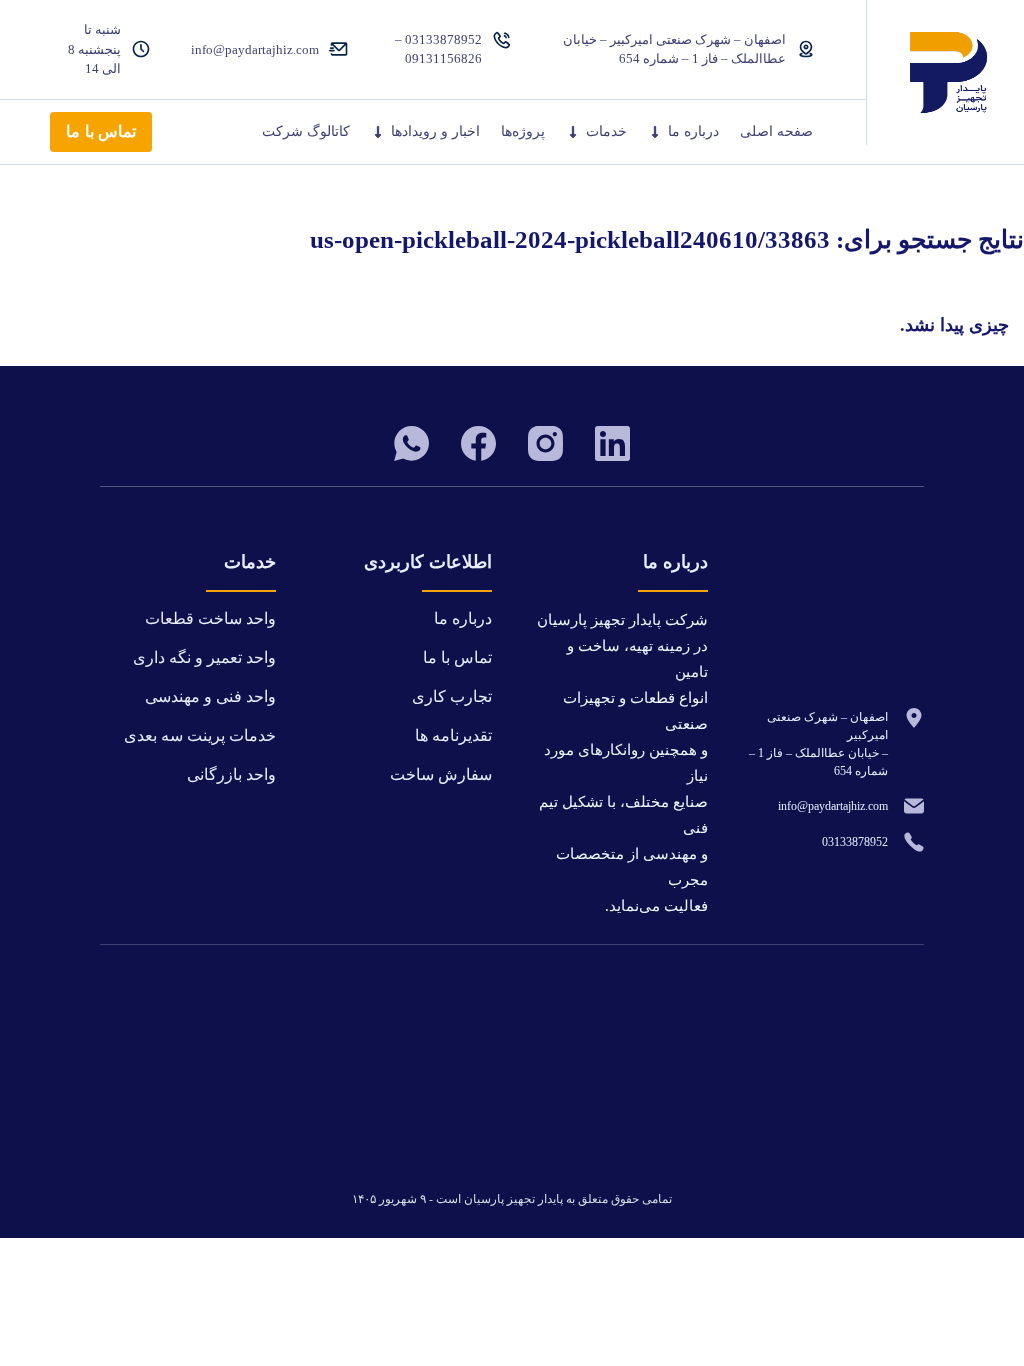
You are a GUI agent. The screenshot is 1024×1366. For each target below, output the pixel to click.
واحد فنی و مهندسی (210, 696)
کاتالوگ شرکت (306, 131)
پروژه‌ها (523, 131)
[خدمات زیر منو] (573, 132)
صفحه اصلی (776, 131)
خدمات (606, 131)
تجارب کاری (452, 696)
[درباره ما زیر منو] (655, 132)
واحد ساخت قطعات (210, 618)
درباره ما (693, 131)
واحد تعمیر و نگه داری (204, 657)
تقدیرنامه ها (453, 735)
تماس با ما (101, 131)
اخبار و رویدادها (435, 131)
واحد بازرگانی (231, 774)
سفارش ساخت (441, 774)
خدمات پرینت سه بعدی (200, 735)
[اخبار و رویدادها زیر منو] (378, 132)
